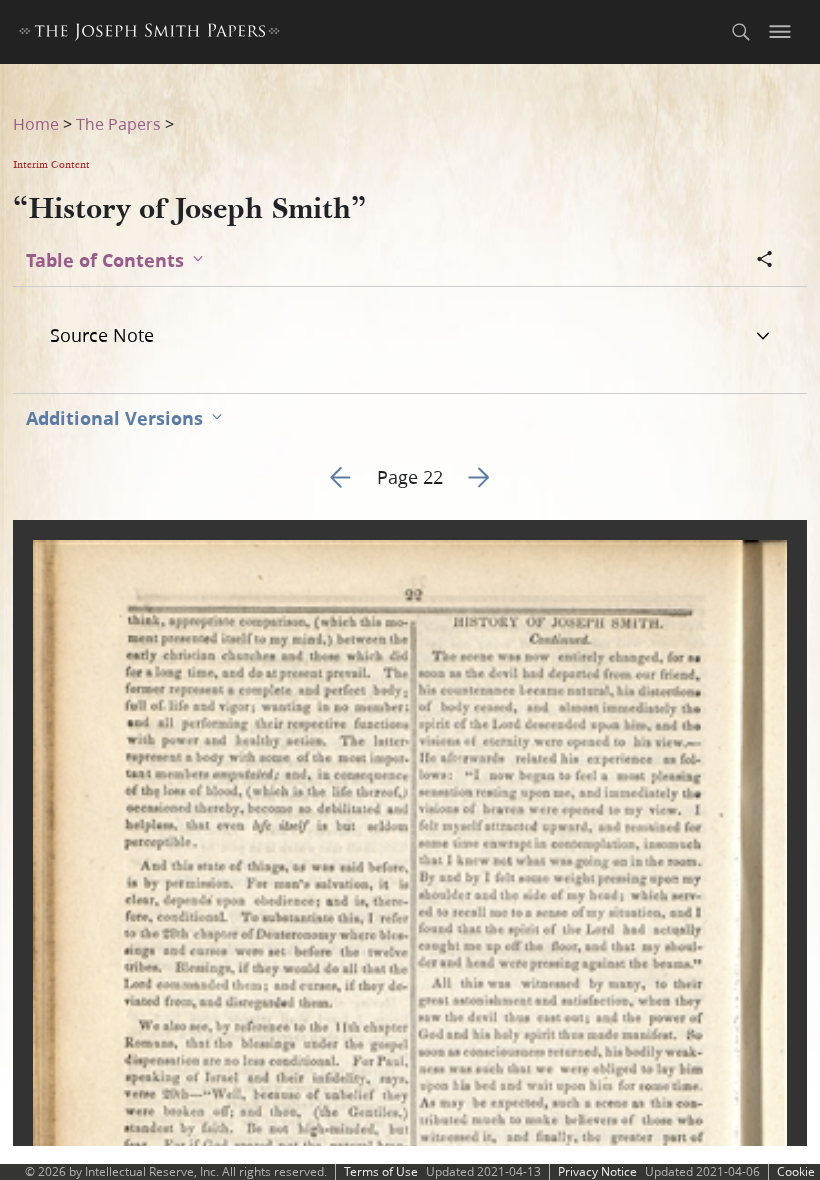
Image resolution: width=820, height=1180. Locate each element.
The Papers (118, 123)
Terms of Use (381, 1171)
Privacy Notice (597, 1171)
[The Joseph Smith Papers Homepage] (149, 34)
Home (36, 123)
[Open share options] (765, 261)
